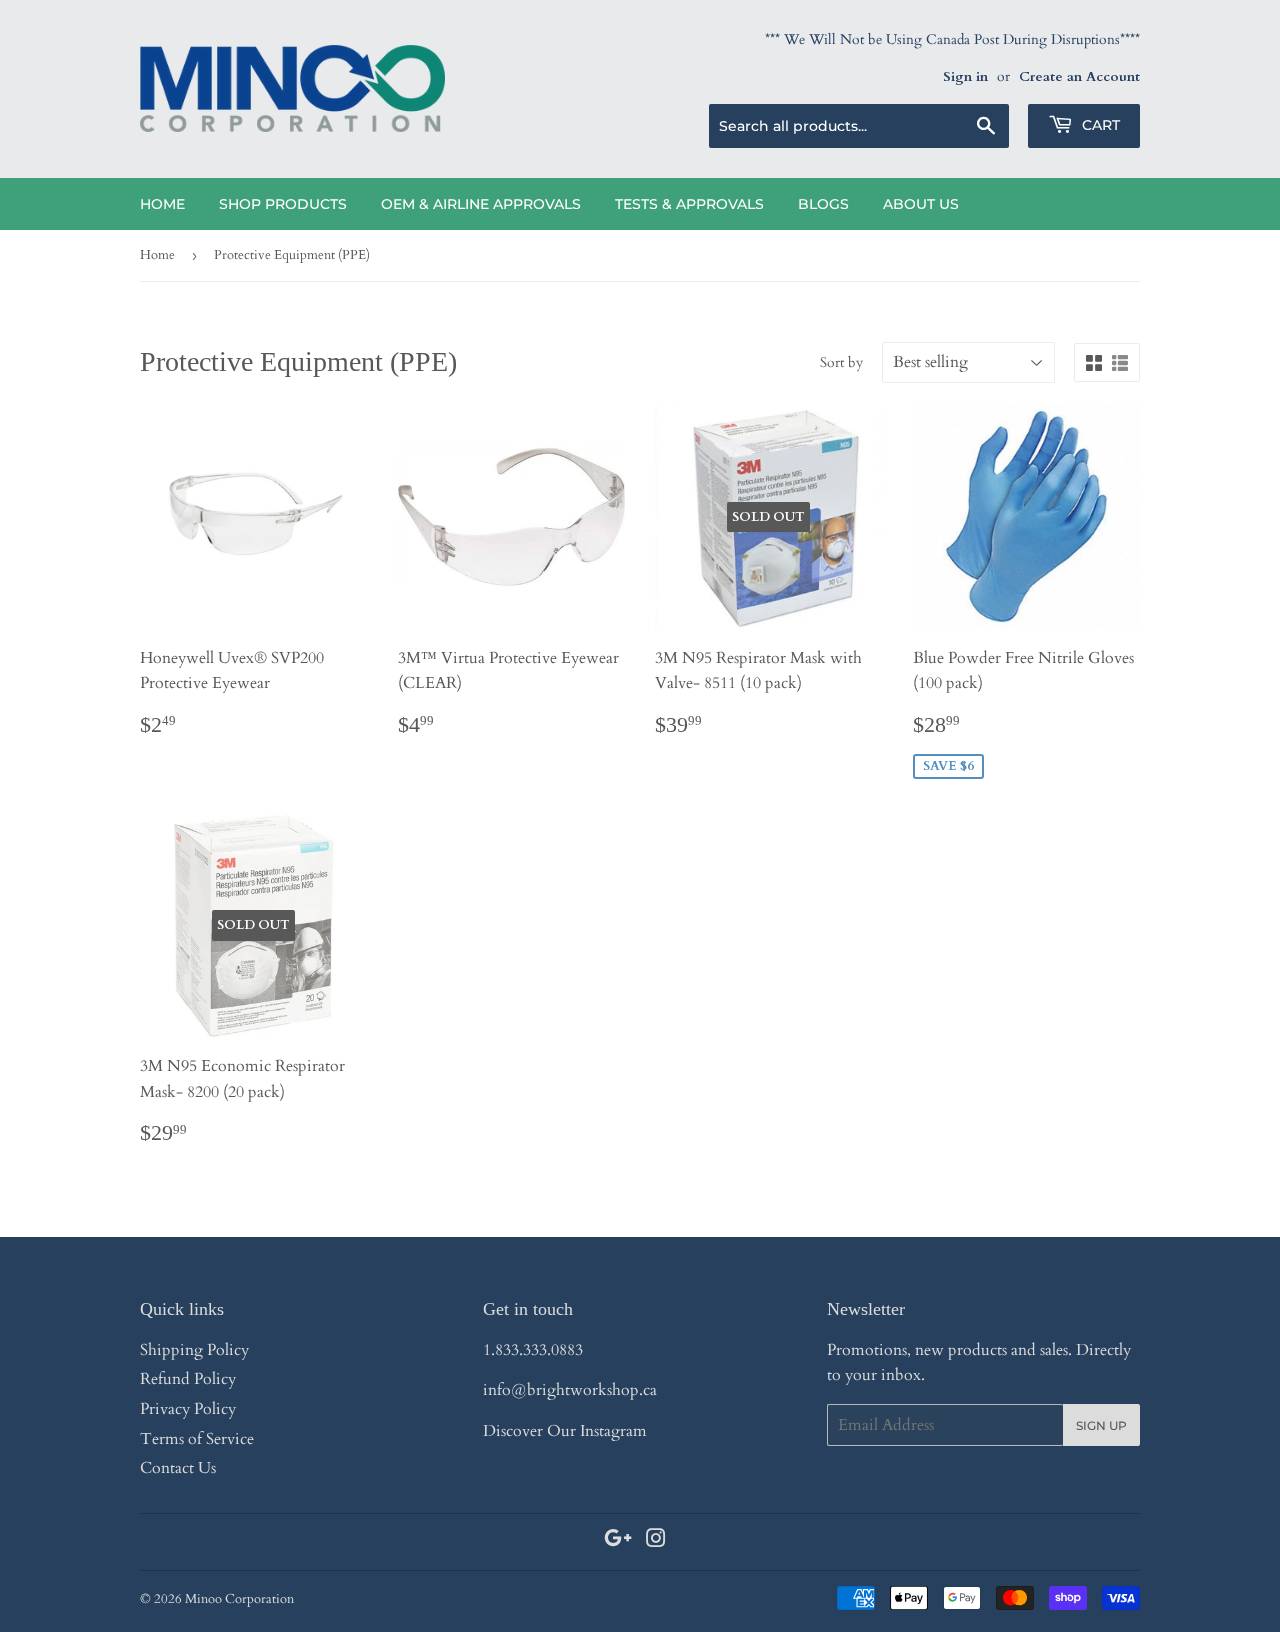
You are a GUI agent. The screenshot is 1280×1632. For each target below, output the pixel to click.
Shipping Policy (194, 1350)
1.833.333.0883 (533, 1350)
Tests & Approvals (689, 204)
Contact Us (178, 1468)
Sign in (965, 77)
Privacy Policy (188, 1409)
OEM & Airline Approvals (481, 204)
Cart (1099, 125)
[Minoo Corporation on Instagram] (656, 1541)
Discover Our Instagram (565, 1431)
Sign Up (1101, 1425)
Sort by (841, 362)
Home (162, 204)
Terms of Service (197, 1439)
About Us (921, 204)
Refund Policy (188, 1379)
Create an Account (1079, 77)
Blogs (823, 204)
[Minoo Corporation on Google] (618, 1541)
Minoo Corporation (239, 1599)
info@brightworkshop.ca (570, 1390)
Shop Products (283, 204)
